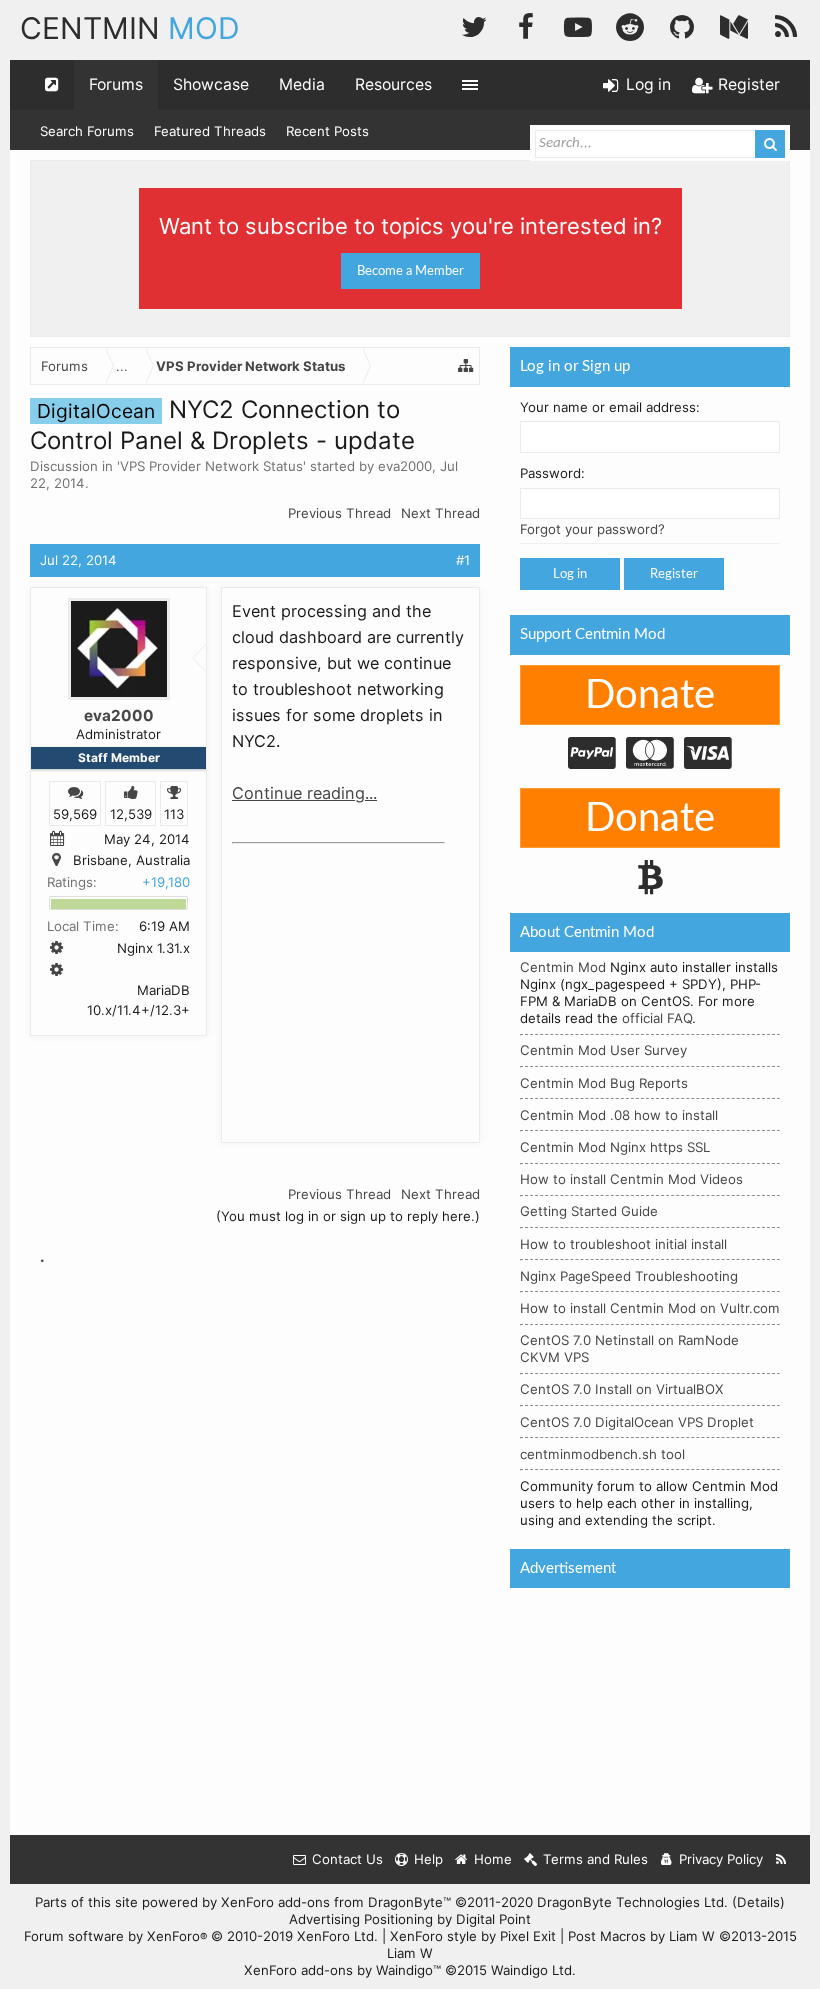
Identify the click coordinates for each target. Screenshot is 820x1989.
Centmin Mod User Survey (603, 1050)
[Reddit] (630, 24)
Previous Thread (339, 513)
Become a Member (410, 271)
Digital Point (493, 1919)
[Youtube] (578, 24)
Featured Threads (210, 131)
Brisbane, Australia (131, 861)
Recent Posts (327, 131)
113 (174, 814)
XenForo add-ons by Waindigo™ (342, 1970)
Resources (393, 84)
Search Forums (87, 131)
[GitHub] (682, 24)
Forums (116, 84)
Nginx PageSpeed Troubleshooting (629, 1276)
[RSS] (786, 24)
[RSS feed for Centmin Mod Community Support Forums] (781, 1859)
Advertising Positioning (361, 1919)
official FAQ (657, 1018)
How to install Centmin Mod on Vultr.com (650, 1308)
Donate (650, 696)
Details (758, 1902)
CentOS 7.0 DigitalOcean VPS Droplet (637, 1422)
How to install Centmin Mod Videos (631, 1179)
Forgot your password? (592, 529)
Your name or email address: (610, 407)
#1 (463, 560)
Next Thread (440, 513)
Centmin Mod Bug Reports (604, 1083)
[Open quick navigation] (52, 85)
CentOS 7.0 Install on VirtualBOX (622, 1389)
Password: (552, 473)
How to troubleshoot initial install (623, 1244)
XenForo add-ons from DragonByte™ (336, 1902)
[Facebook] (526, 24)
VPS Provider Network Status (211, 466)
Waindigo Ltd (531, 1970)
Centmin (130, 28)
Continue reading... (304, 793)
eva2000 (405, 466)
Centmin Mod (563, 967)
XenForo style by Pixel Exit (473, 1936)
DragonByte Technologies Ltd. (632, 1902)
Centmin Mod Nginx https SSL (615, 1147)
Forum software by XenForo (201, 1936)
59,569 (75, 814)
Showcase (211, 84)
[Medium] (734, 24)
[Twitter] (474, 24)
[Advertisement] (382, 978)
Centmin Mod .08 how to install (619, 1115)
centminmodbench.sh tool (602, 1454)
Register (674, 574)
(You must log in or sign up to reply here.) (348, 1216)
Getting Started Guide (589, 1211)
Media (302, 84)
